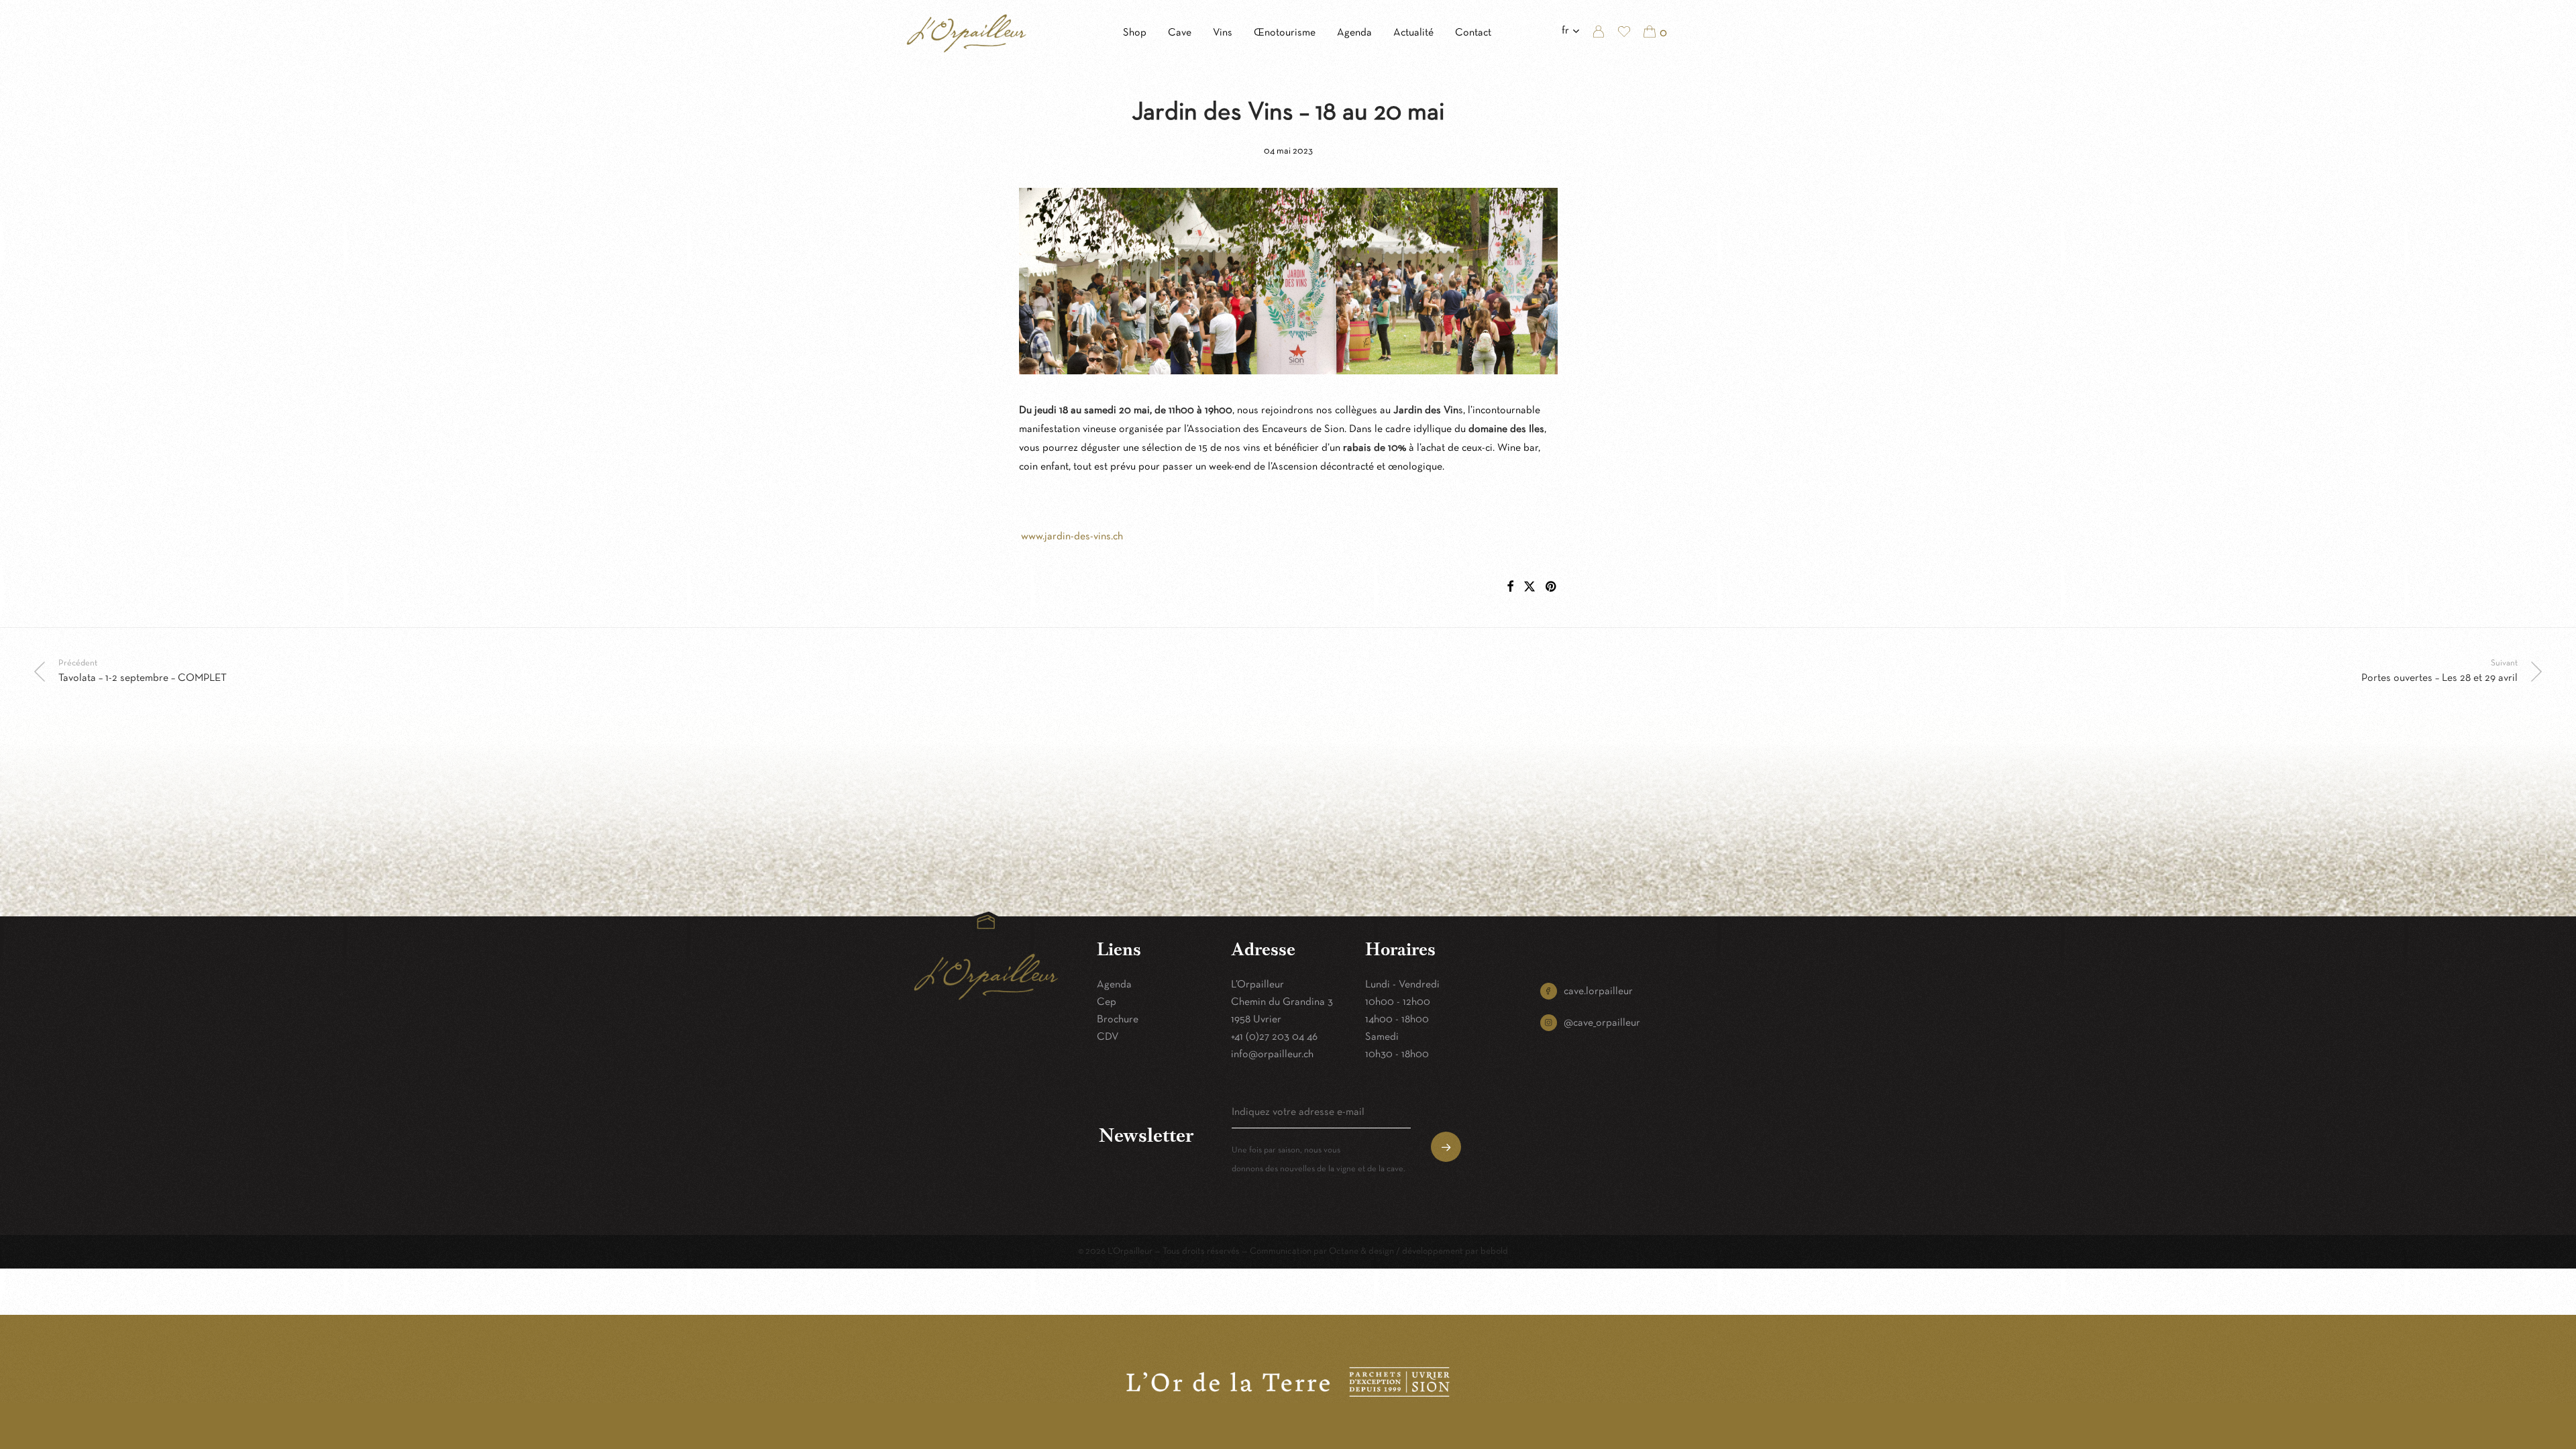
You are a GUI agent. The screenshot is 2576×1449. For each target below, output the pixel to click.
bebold (1494, 1251)
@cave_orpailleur (1602, 1023)
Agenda (1354, 33)
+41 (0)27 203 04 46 (1274, 1037)
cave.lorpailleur (1598, 991)
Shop (1135, 33)
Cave (1180, 33)
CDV (1108, 1037)
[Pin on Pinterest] (1552, 588)
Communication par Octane (1304, 1251)
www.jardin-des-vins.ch (1071, 537)
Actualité (1413, 33)
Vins (1223, 33)
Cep (1107, 1002)
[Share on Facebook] (1510, 588)
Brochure (1118, 1020)
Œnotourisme (1285, 33)
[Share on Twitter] (1529, 588)
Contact (1473, 33)
